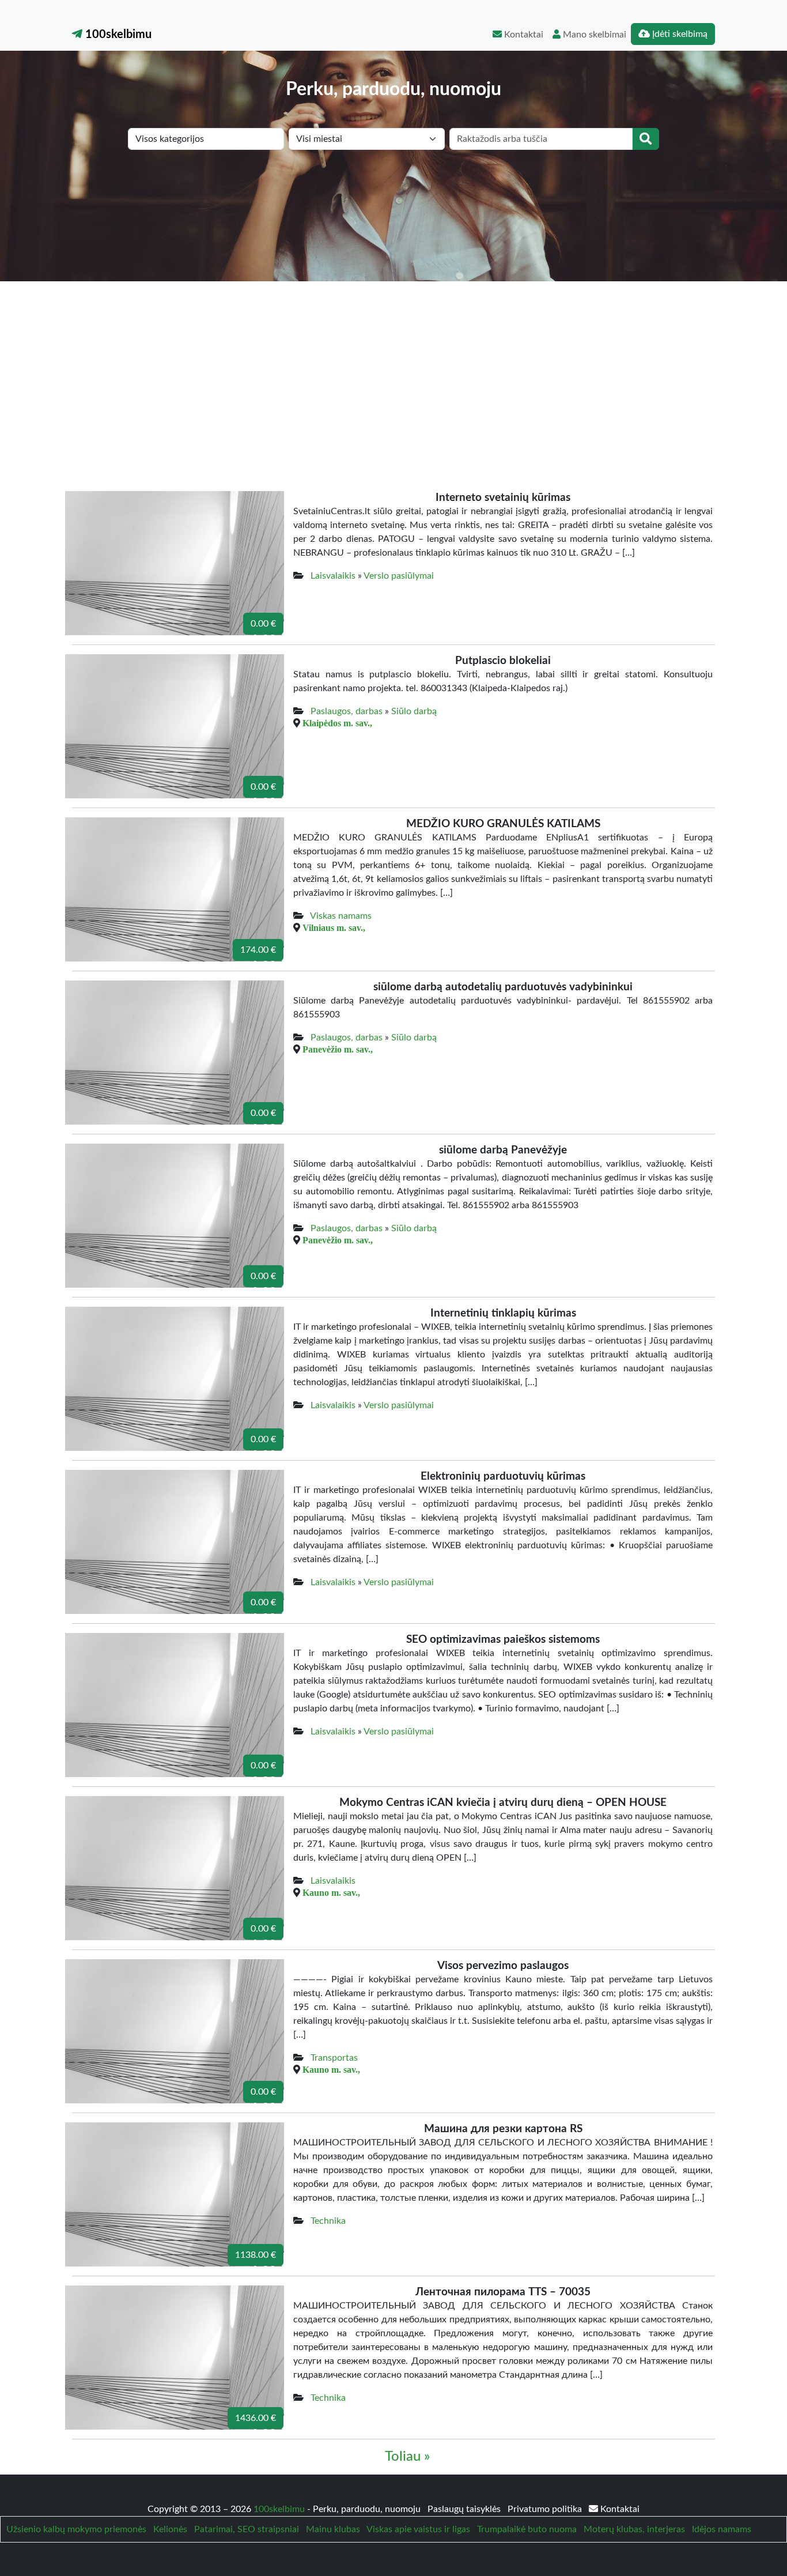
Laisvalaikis (333, 576)
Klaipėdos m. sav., (337, 723)
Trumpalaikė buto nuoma (527, 2529)
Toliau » (407, 2457)
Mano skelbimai (593, 35)
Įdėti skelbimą (679, 34)
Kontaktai (523, 35)
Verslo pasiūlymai (399, 576)
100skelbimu (117, 35)
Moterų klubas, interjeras (634, 2529)
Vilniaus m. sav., (334, 927)
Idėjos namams (722, 2529)
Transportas (334, 2058)
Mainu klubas (333, 2529)
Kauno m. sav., (331, 1892)
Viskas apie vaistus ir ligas (418, 2529)
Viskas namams (341, 916)
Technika (328, 2221)
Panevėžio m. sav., (338, 1049)
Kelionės (170, 2529)
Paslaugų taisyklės (465, 2509)
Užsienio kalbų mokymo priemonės (76, 2529)
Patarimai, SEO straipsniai (247, 2529)
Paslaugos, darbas (347, 711)
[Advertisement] (393, 368)
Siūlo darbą (414, 711)
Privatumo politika (546, 2509)
